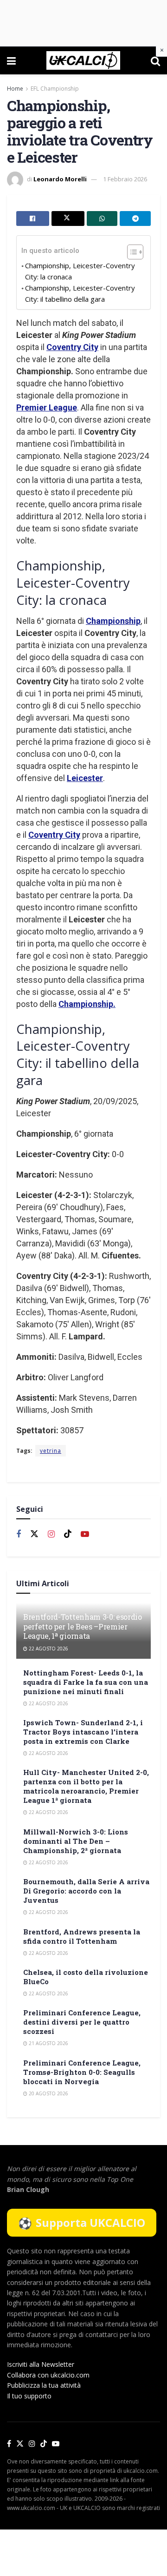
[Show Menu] (11, 60)
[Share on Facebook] (33, 219)
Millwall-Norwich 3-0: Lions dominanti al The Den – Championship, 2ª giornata (76, 1841)
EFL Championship (55, 89)
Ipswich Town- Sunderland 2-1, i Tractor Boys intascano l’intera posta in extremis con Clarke (83, 1732)
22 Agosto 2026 (48, 1649)
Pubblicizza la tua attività (44, 2385)
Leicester (85, 778)
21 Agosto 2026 (48, 2043)
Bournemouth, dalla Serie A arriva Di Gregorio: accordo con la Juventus (86, 1891)
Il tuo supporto (29, 2396)
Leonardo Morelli (60, 179)
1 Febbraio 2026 (125, 179)
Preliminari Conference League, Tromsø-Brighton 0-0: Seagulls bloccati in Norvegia (82, 2072)
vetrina (51, 1451)
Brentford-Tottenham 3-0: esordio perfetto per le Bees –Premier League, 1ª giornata (83, 1626)
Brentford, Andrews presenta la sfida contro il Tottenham (82, 1936)
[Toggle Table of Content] (131, 252)
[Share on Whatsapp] (102, 219)
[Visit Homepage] (83, 60)
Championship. (87, 1004)
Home (15, 89)
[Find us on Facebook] (19, 1534)
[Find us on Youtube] (85, 1534)
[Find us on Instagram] (51, 1534)
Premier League (47, 407)
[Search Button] (155, 60)
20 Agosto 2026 (48, 2093)
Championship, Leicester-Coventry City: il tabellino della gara (80, 293)
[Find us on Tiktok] (68, 1534)
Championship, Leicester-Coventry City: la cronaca (80, 271)
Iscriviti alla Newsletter (41, 2364)
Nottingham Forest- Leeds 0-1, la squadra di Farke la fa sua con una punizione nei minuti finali (86, 1682)
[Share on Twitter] (68, 219)
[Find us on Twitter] (34, 1534)
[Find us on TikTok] (44, 2444)
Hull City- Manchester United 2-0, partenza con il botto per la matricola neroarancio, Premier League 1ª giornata (86, 1786)
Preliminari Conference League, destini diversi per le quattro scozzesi (82, 2022)
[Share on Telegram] (135, 219)
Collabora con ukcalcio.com (48, 2375)
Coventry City (72, 347)
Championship (113, 621)
